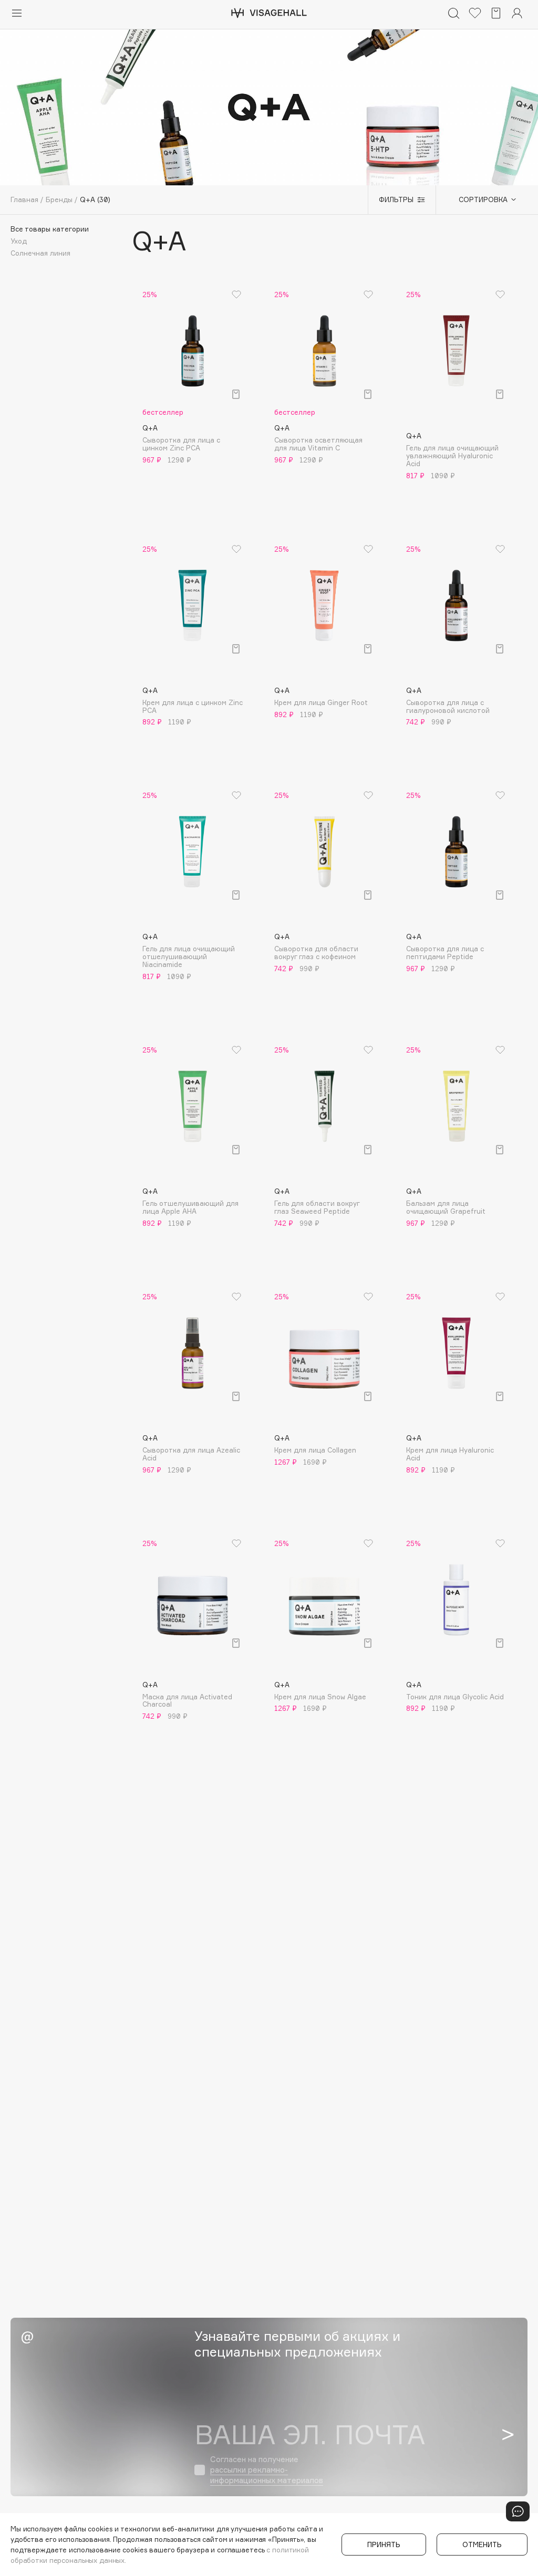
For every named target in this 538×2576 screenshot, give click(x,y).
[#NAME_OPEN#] (518, 2511)
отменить (482, 2545)
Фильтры (396, 199)
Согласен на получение (267, 2470)
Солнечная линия (40, 253)
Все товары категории (50, 229)
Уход (19, 241)
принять (384, 2545)
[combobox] (482, 199)
